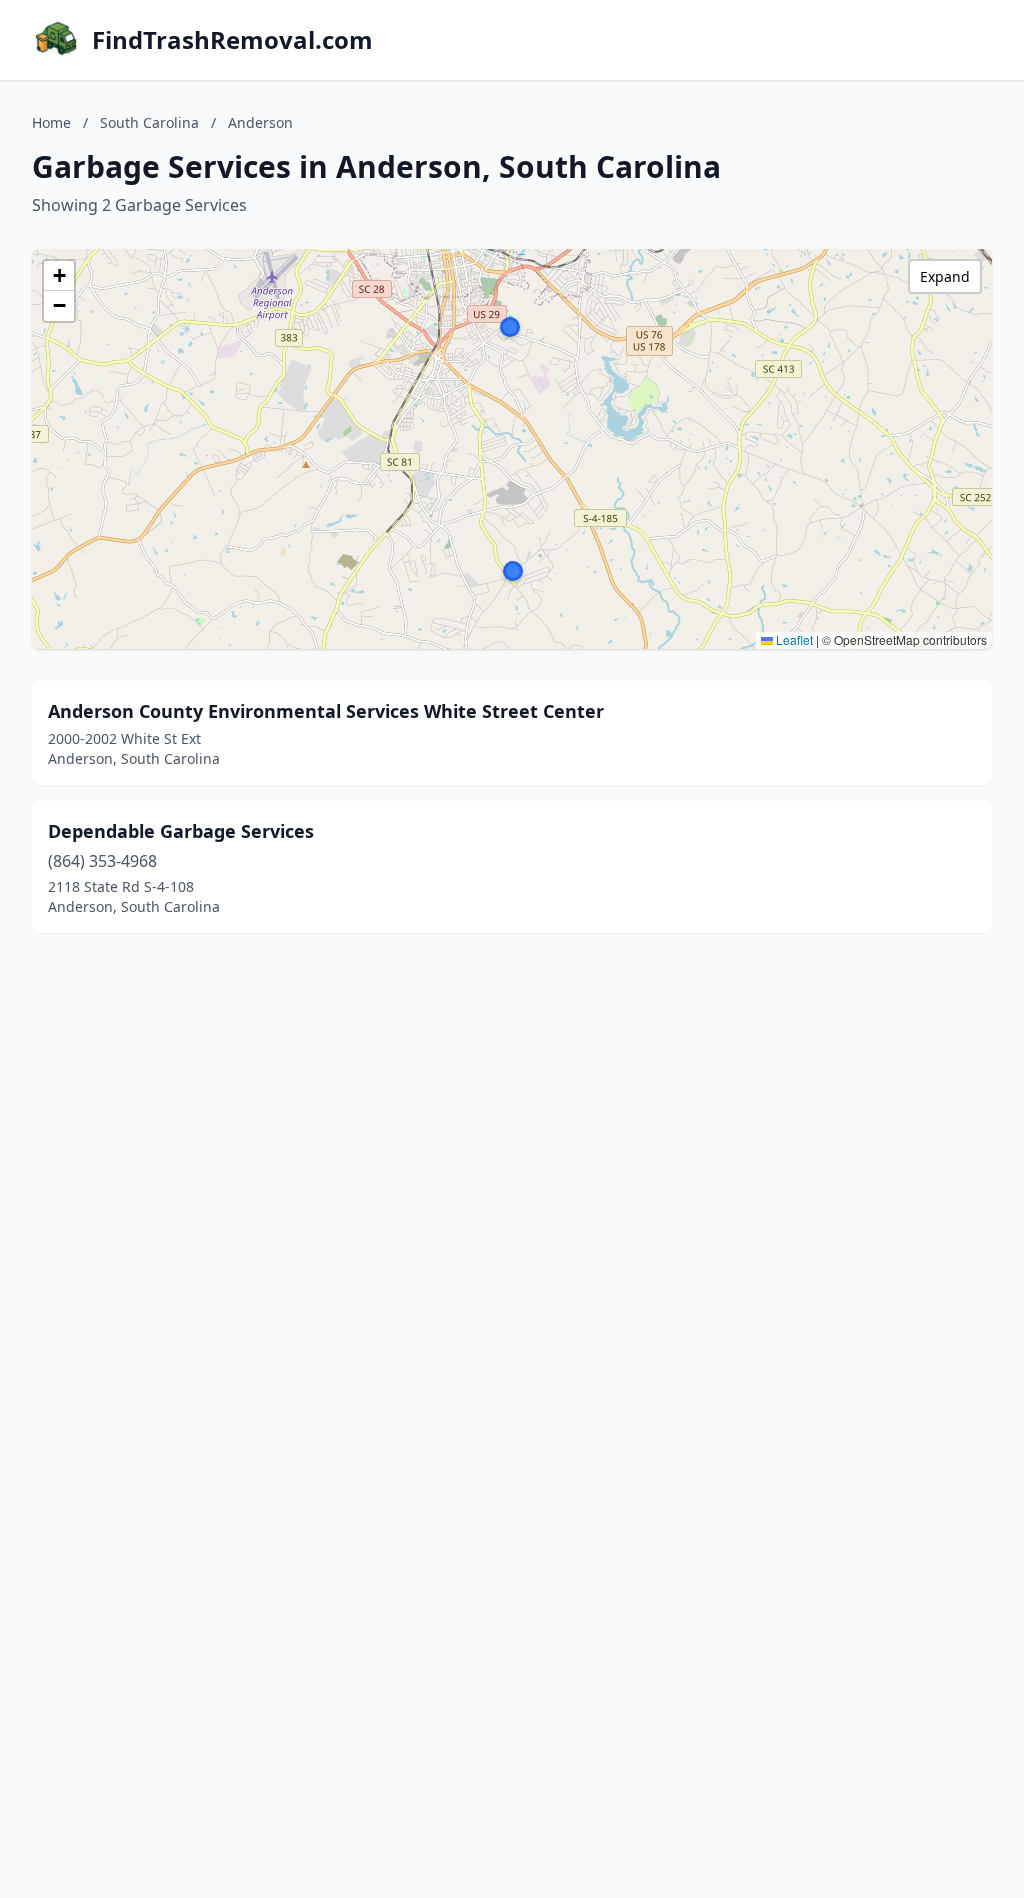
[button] (510, 327)
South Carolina (149, 122)
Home (51, 122)
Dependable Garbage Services (181, 831)
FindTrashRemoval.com (232, 40)
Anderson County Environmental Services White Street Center (326, 711)
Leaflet (793, 639)
